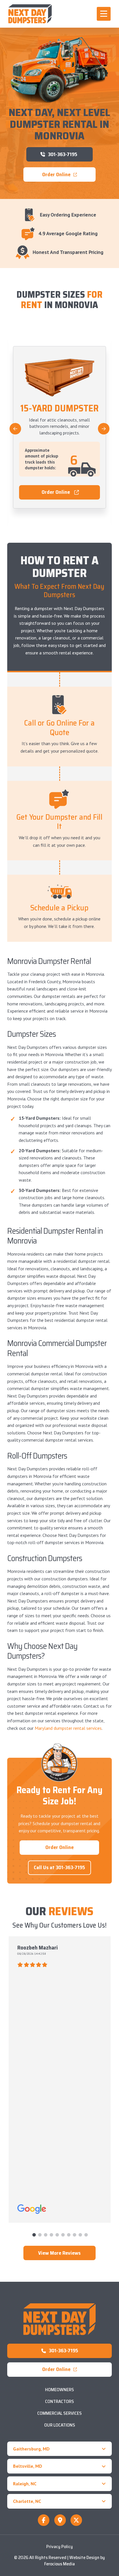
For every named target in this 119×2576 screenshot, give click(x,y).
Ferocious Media (59, 2564)
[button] (104, 14)
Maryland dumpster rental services (68, 1728)
